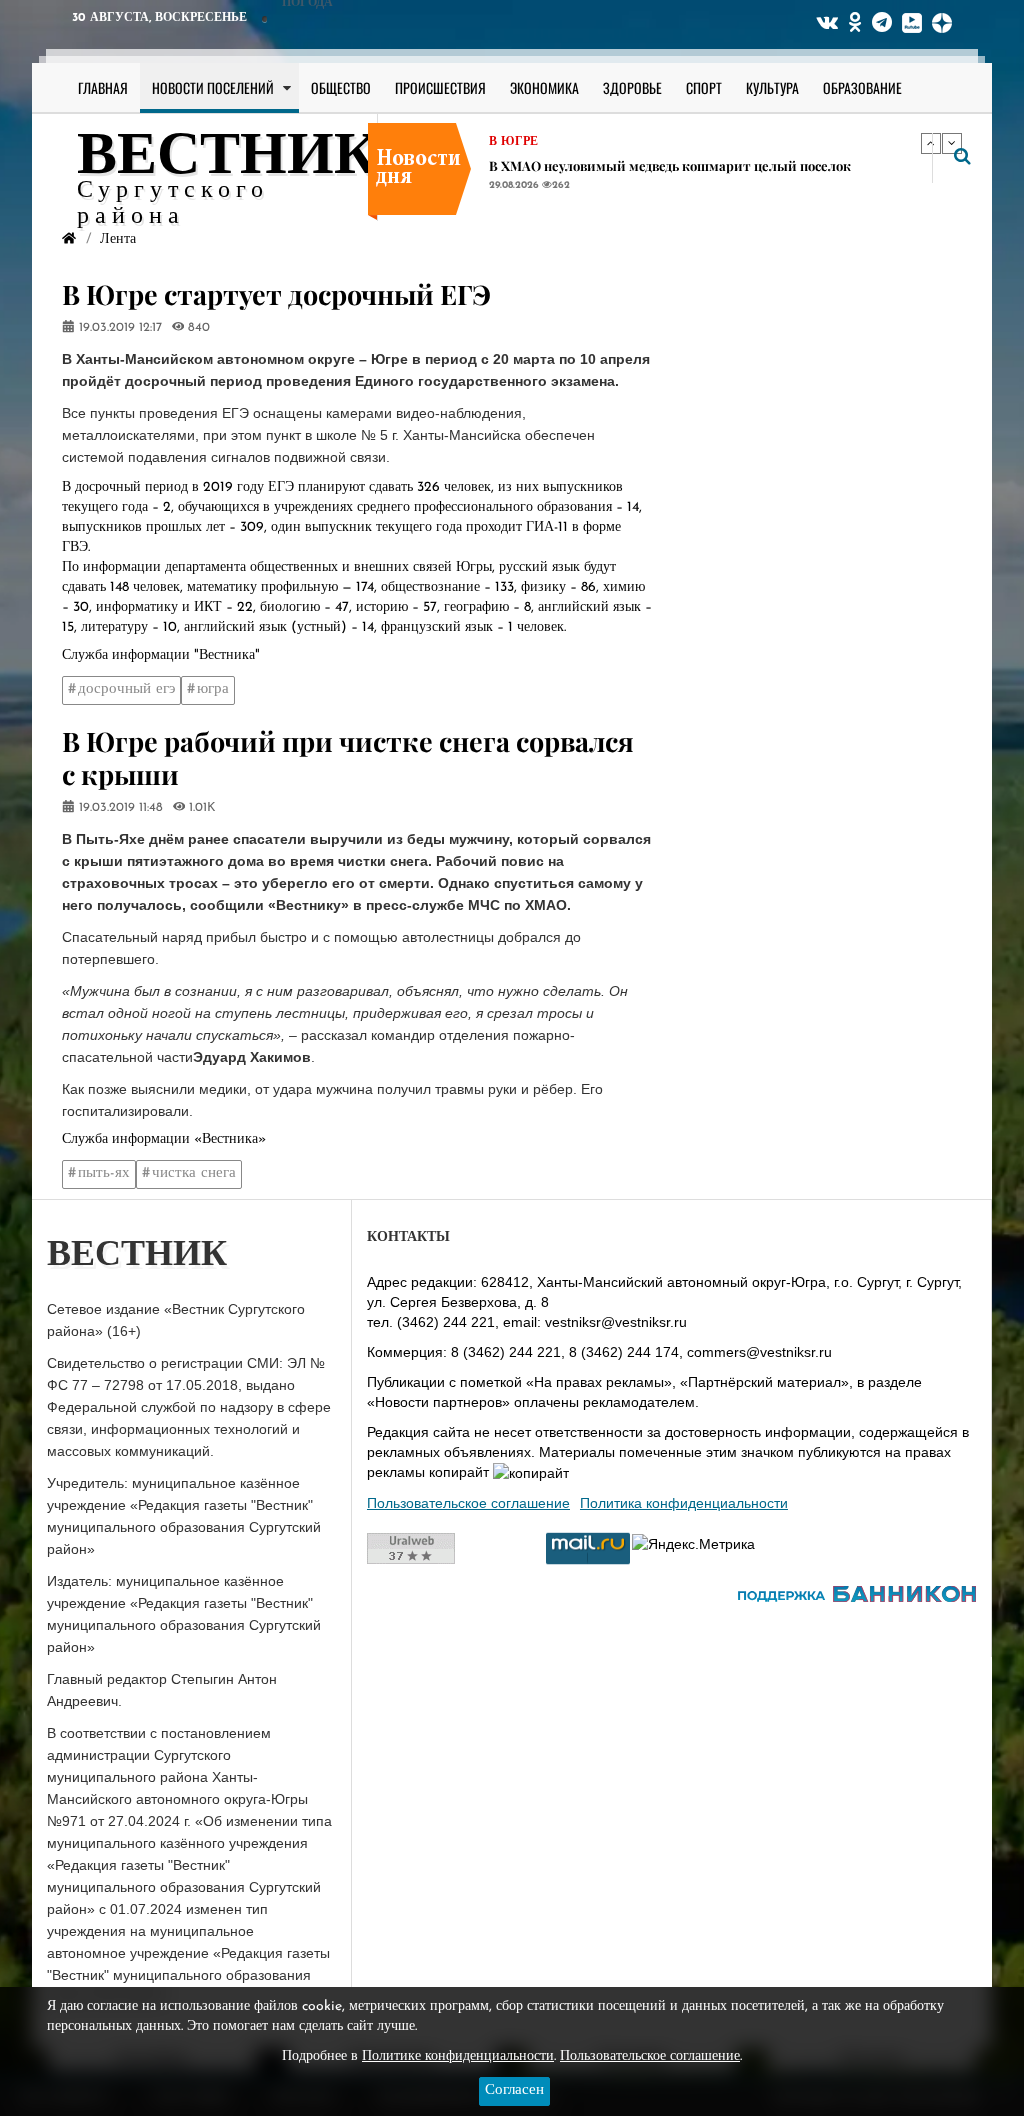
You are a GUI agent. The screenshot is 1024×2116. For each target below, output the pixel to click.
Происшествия (440, 87)
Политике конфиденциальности (458, 2056)
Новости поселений (213, 87)
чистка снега (194, 1173)
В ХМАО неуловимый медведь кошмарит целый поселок (670, 165)
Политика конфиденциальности (684, 1503)
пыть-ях (104, 1173)
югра (213, 689)
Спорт (704, 87)
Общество (341, 87)
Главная (103, 87)
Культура (772, 87)
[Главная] (69, 239)
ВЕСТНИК (227, 158)
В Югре (513, 142)
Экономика (544, 87)
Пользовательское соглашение (468, 1503)
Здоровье (632, 87)
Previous (931, 143)
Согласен (514, 2090)
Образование (862, 87)
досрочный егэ (126, 689)
